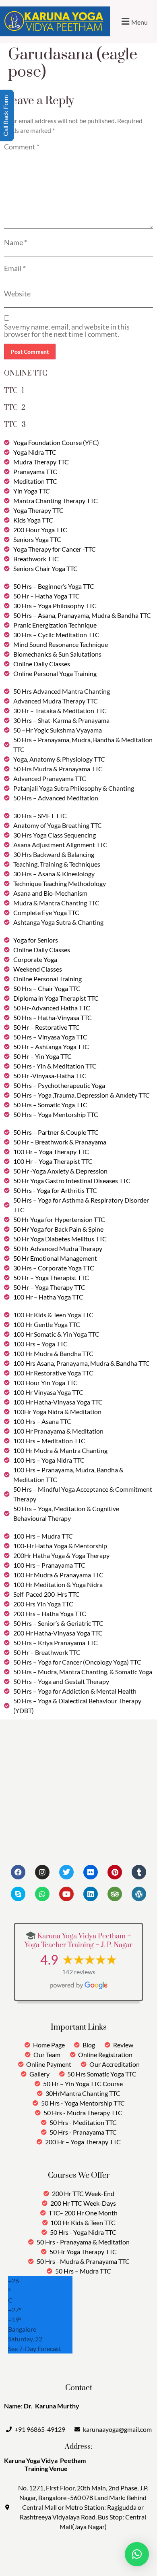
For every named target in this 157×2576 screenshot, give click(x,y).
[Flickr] (91, 1872)
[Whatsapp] (42, 1894)
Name (15, 242)
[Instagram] (42, 1872)
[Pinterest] (115, 1872)
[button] (133, 21)
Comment (22, 147)
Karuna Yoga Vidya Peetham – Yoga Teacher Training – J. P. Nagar (78, 1941)
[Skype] (18, 1894)
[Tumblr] (139, 1872)
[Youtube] (66, 1894)
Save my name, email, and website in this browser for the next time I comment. (67, 330)
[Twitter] (66, 1872)
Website (17, 294)
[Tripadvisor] (115, 1894)
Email (15, 268)
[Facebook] (18, 1872)
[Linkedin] (91, 1894)
